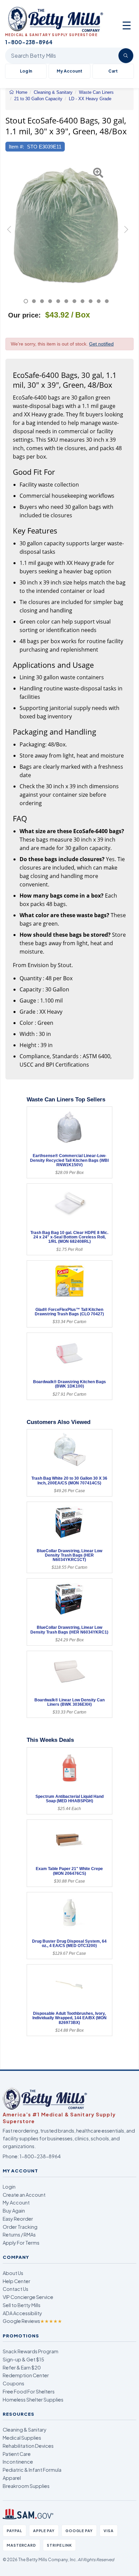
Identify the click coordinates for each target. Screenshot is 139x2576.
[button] (10, 232)
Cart (113, 71)
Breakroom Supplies (26, 2486)
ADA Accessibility (22, 2313)
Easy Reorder (18, 2219)
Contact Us (16, 2289)
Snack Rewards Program (31, 2351)
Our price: (24, 315)
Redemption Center (26, 2375)
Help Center (17, 2281)
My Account (69, 71)
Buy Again (14, 2211)
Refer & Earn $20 (22, 2367)
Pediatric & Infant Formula (32, 2470)
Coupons (13, 2383)
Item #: (16, 147)
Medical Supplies (22, 2438)
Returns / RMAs (19, 2235)
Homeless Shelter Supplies (33, 2400)
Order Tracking (20, 2227)
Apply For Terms (21, 2243)
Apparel (12, 2478)
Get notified (101, 344)
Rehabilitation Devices (28, 2446)
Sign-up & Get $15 (23, 2359)
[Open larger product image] (66, 225)
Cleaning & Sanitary (25, 2430)
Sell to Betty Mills (22, 2305)
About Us (13, 2273)
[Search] (126, 56)
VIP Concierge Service (28, 2297)
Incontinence (18, 2462)
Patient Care (17, 2454)
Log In (26, 71)
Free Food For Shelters (29, 2391)
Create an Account (24, 2195)
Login (9, 2187)
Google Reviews (32, 2321)
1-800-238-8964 (40, 2156)
